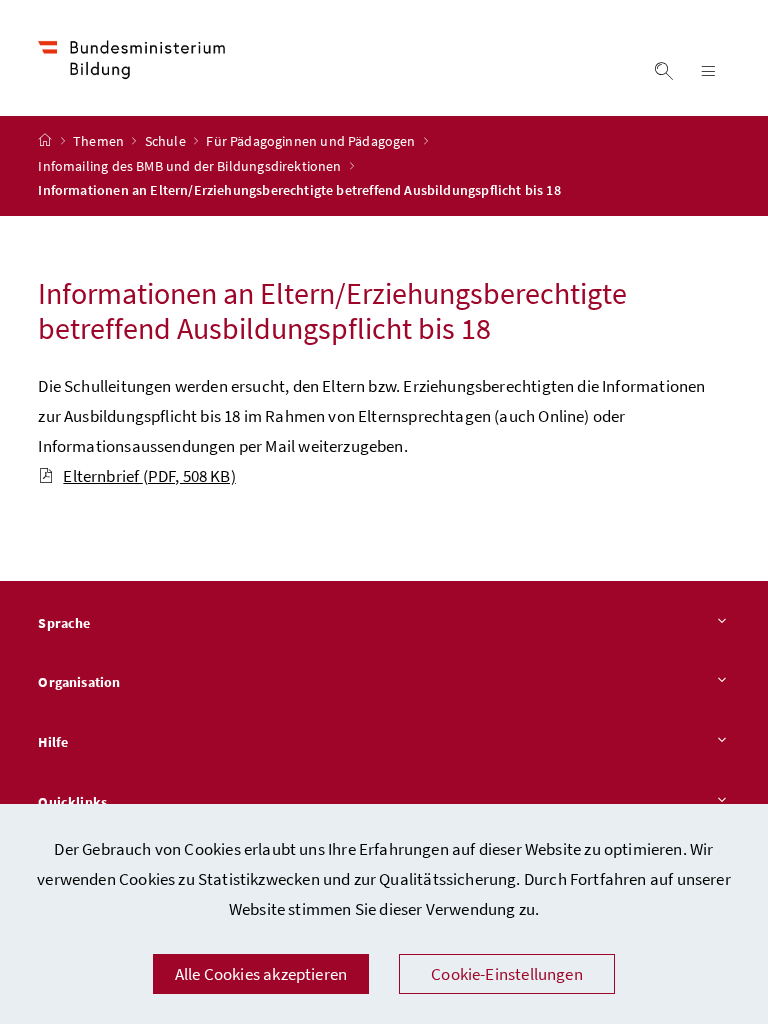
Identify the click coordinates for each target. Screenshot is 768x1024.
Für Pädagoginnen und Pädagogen (312, 141)
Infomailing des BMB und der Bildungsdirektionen (191, 166)
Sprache (64, 623)
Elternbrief (149, 476)
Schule (167, 141)
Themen (100, 141)
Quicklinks (72, 802)
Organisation (79, 682)
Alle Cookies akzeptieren (261, 974)
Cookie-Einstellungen (507, 974)
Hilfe (53, 742)
